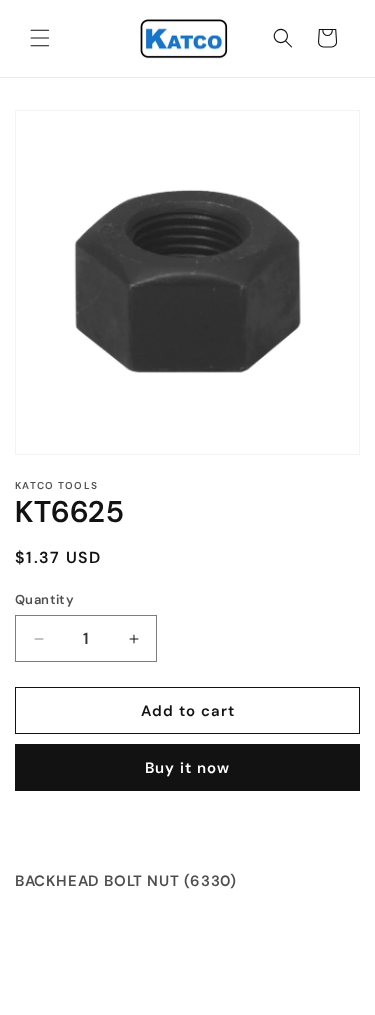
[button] (40, 38)
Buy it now (187, 768)
